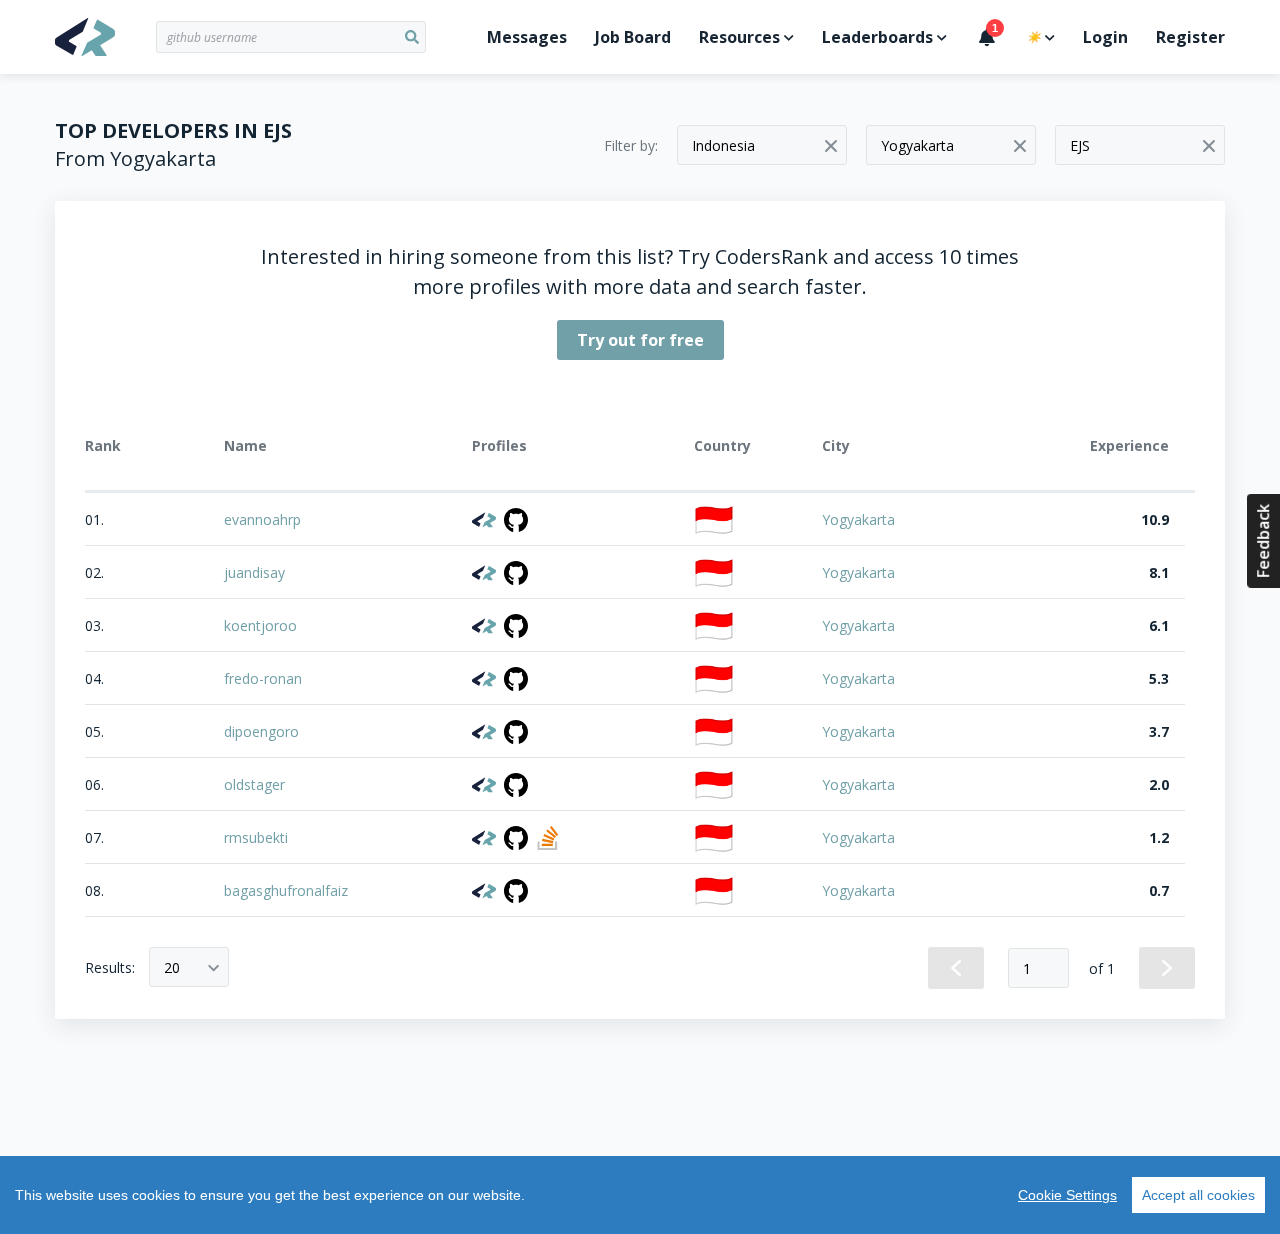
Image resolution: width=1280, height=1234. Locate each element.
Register (1190, 37)
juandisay (254, 572)
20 (172, 967)
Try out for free (640, 340)
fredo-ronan (263, 678)
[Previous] (956, 968)
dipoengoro (261, 731)
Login (1105, 37)
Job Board (633, 37)
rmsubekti (256, 837)
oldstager (254, 784)
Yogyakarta (858, 519)
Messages (527, 37)
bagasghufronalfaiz (286, 890)
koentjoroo (260, 625)
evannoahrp (262, 519)
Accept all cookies (1198, 1195)
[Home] (105, 37)
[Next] (1167, 968)
